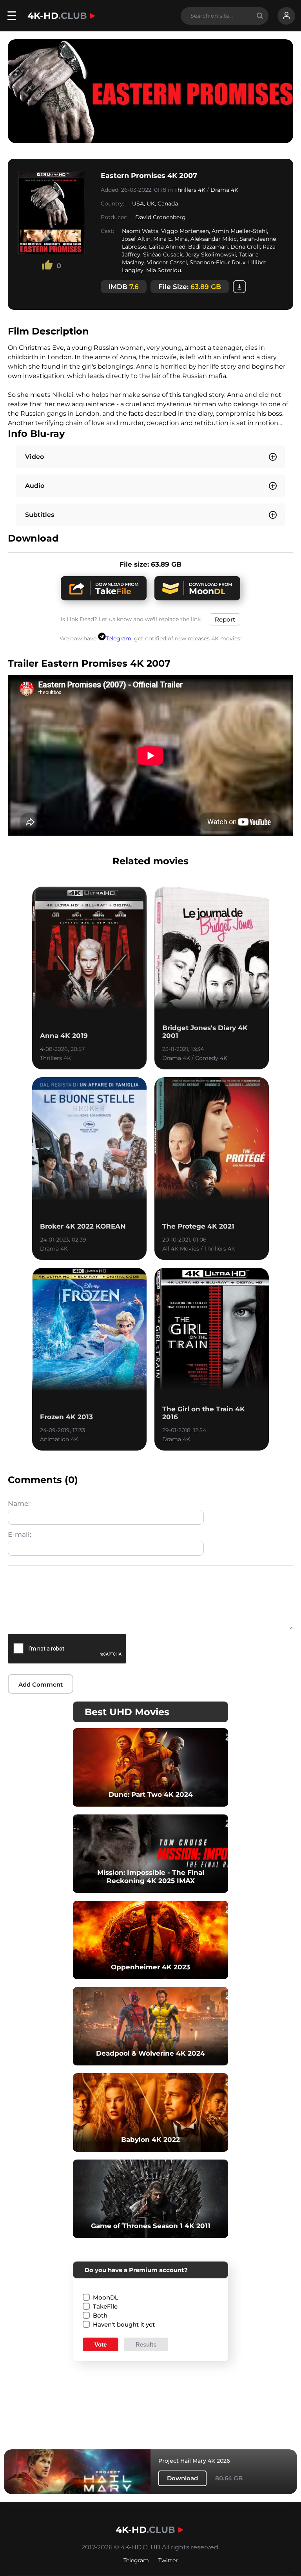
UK (151, 204)
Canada (168, 204)
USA (138, 204)
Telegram (119, 638)
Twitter (168, 2560)
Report (225, 619)
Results (146, 2344)
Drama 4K (224, 190)
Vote (101, 2344)
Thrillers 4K (190, 190)
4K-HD (57, 16)
